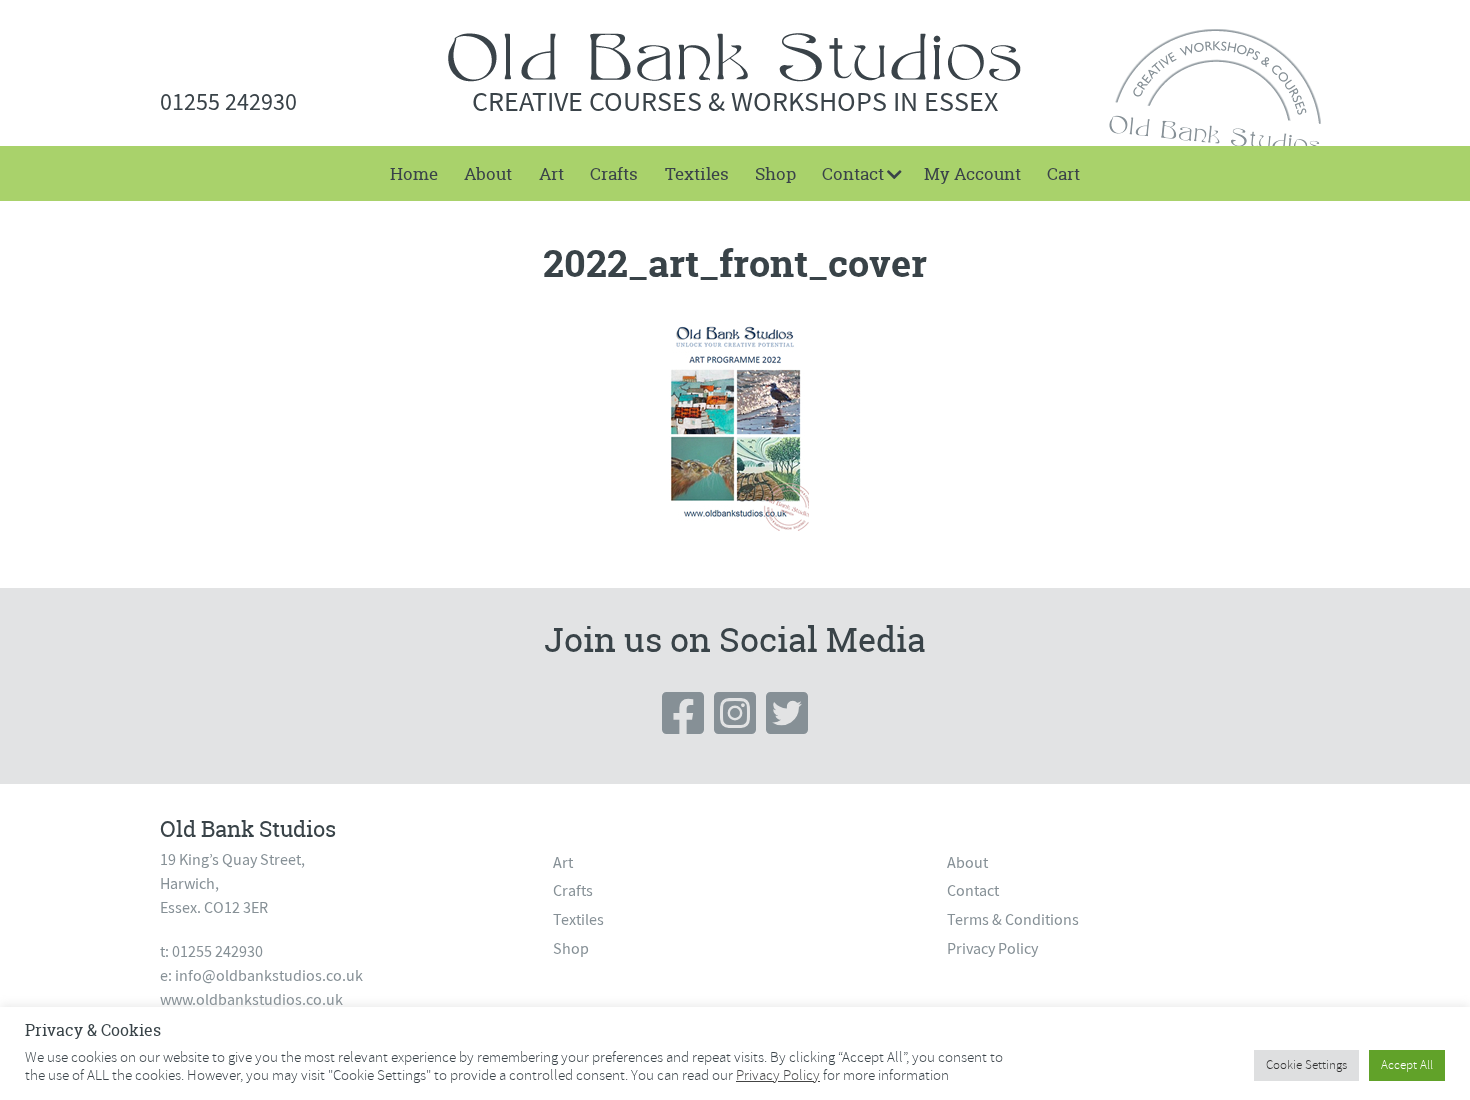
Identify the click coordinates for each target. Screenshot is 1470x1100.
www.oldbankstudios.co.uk (251, 1000)
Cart (1063, 173)
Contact (853, 173)
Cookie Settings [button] (1306, 1065)
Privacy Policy (992, 949)
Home (414, 173)
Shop (775, 173)
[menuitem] (414, 173)
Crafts (614, 173)
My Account (972, 173)
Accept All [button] (1407, 1065)
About (488, 173)
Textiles (697, 173)
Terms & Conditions (1013, 920)
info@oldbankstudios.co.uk (269, 976)
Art (551, 173)
